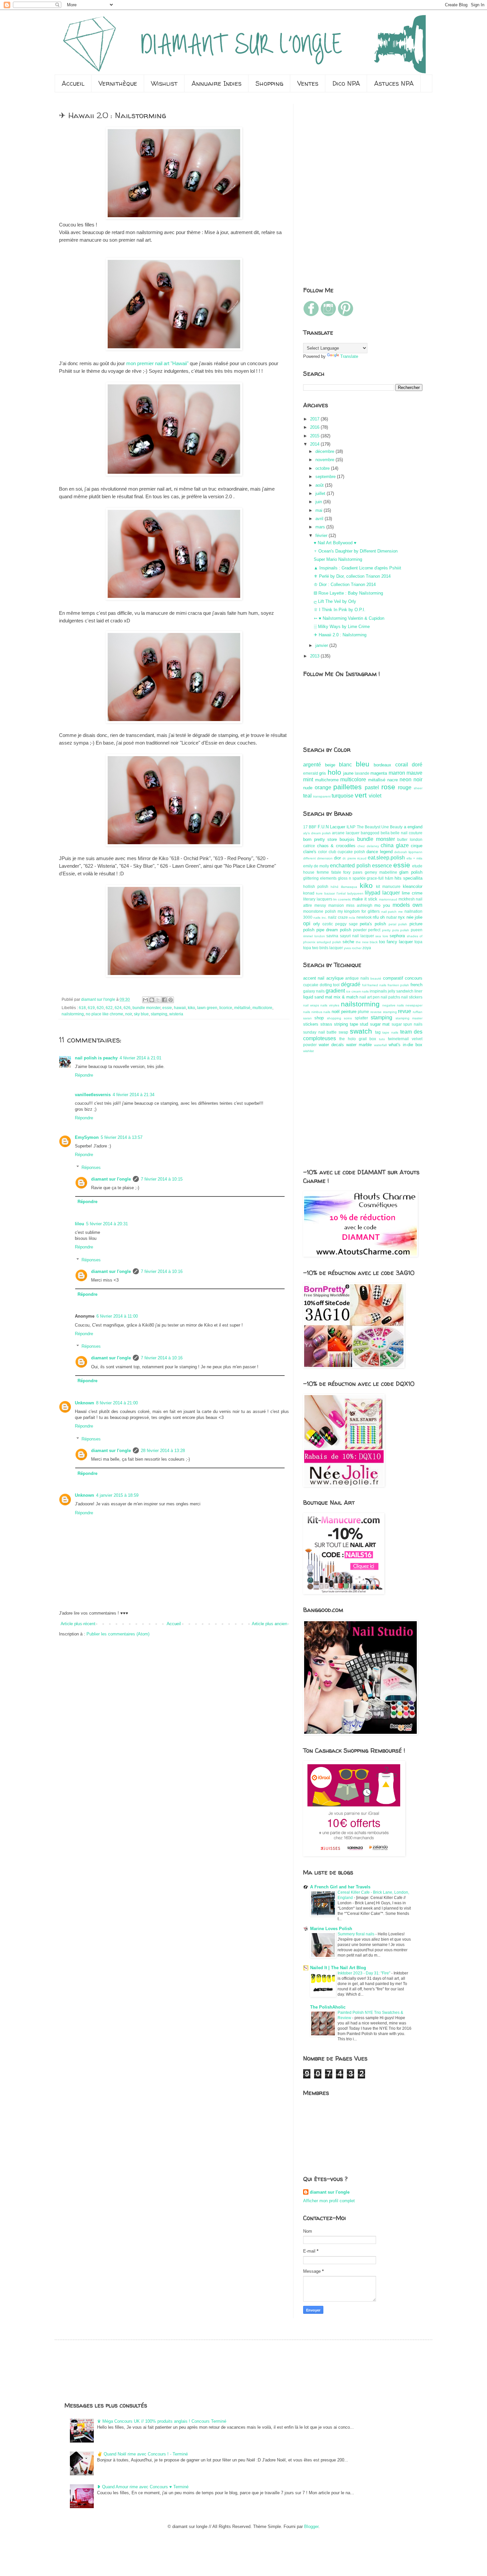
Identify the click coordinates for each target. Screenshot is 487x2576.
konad (309, 893)
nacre (393, 780)
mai (320, 510)
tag (378, 1032)
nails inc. (320, 918)
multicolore (262, 1008)
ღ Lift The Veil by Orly (335, 601)
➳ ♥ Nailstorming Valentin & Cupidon (349, 618)
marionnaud (388, 899)
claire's (310, 852)
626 (127, 1008)
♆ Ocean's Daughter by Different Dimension (356, 551)
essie (167, 1008)
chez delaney (368, 846)
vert (361, 795)
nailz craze (338, 917)
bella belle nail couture (402, 833)
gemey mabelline (381, 872)
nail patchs (390, 997)
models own (407, 905)
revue (405, 1011)
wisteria (176, 1014)
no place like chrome (105, 1014)
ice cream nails (357, 991)
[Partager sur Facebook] (164, 1000)
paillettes (348, 787)
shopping (334, 1018)
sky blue (141, 1014)
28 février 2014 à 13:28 (163, 1451)
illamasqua (349, 887)
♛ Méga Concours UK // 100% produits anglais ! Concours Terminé (162, 2421)
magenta (379, 773)
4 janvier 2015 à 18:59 (117, 1495)
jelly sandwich (401, 991)
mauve (414, 773)
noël (336, 1012)
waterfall (380, 1045)
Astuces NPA (394, 83)
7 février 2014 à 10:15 (162, 1179)
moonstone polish (320, 911)
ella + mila (414, 858)
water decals (331, 1045)
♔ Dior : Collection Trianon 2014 (345, 584)
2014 (315, 444)
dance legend (379, 852)
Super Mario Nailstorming (338, 559)
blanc (345, 765)
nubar (392, 917)
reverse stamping (384, 1012)
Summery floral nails (356, 1934)
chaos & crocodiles (336, 846)
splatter (361, 1018)
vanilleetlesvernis (93, 1095)
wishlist (308, 1051)
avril (320, 519)
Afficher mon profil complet (329, 2201)
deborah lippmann (408, 852)
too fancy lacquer (396, 942)
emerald (311, 773)
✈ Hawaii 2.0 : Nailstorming (340, 635)
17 (305, 827)
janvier (322, 645)
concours (414, 978)
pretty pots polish (396, 930)
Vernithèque (118, 83)
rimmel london (314, 936)
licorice (226, 1008)
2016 (315, 427)
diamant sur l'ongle (111, 1179)
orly (317, 924)
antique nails (357, 978)
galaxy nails (314, 991)
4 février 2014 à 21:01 (140, 1058)
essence (382, 866)
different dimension (318, 858)
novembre (325, 460)
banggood (370, 833)
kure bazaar (325, 893)
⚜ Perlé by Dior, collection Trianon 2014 (352, 576)
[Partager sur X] (158, 1000)
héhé (335, 887)
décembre (325, 451)
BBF (313, 827)
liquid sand (313, 997)
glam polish (411, 872)
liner (418, 991)
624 (118, 1008)
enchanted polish (350, 866)
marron (397, 773)
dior (337, 858)
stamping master (409, 1018)
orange (323, 787)
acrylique (335, 978)
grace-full (375, 878)
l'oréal (341, 893)
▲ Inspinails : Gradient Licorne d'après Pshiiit (357, 568)
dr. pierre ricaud (355, 858)
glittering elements (320, 878)
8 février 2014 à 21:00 (117, 1403)
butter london (410, 839)
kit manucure (388, 886)
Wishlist (164, 83)
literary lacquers (318, 899)
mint (308, 779)
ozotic (328, 924)
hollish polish (316, 886)
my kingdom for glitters (359, 911)
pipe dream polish (334, 930)
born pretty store (320, 839)
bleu (363, 764)
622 (109, 1008)
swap (343, 1032)
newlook (364, 917)
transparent (322, 796)
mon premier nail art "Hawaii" (157, 363)
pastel (372, 787)
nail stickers (412, 997)
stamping (159, 1014)
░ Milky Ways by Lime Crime (342, 627)
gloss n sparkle (352, 878)
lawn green (207, 1008)
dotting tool (330, 985)
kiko (191, 1008)
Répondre (84, 1075)
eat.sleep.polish (386, 858)
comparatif (393, 978)
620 (100, 1008)
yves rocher (353, 948)
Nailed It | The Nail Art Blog (338, 1968)
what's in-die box (406, 1045)
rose (388, 787)
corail (402, 765)
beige (330, 765)
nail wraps (311, 1005)
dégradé (351, 984)
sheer (418, 788)
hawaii (180, 1008)
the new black (367, 942)
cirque (417, 846)
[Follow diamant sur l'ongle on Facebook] (311, 315)
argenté (312, 765)
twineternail (398, 1039)
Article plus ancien (270, 1624)
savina (332, 936)
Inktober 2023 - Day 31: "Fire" (364, 1973)
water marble (359, 1045)
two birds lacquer (327, 948)
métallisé (242, 1008)
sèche (348, 942)
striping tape (346, 1024)
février (322, 535)
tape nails (390, 1032)
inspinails (378, 991)
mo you (382, 905)
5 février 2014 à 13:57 (122, 1137)
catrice (309, 846)
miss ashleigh (359, 905)
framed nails (377, 985)
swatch (361, 1031)
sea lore (382, 936)
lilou (80, 1224)
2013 (315, 656)
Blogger (311, 2527)
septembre (326, 477)
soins (348, 1018)
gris (323, 773)
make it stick (365, 899)
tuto (382, 1039)
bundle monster (146, 1008)
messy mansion (329, 905)
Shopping (269, 83)
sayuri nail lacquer (357, 936)
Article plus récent (78, 1624)
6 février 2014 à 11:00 (117, 1316)
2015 (315, 436)
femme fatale (329, 872)
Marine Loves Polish (331, 1929)
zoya (367, 948)
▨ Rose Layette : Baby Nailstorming (348, 593)
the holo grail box (358, 1039)
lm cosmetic (342, 899)
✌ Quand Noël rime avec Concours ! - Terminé (142, 2454)
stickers (311, 1024)
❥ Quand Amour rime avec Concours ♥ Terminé (143, 2487)
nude (308, 788)
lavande (362, 773)
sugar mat (380, 1024)
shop (319, 1018)
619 (91, 1008)
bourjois (347, 839)
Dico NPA (346, 83)
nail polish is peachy (96, 1058)
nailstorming (73, 1014)
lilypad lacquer (382, 893)
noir (129, 1014)
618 (82, 1008)
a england (413, 827)
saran (307, 1018)
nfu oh (379, 917)
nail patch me (392, 912)
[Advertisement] (323, 144)
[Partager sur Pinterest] (171, 1000)
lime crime (412, 893)
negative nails (393, 1005)
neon (406, 779)
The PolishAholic (328, 2007)
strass (326, 1024)
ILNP (351, 827)
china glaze (395, 845)
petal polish (398, 924)
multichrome (327, 780)
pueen (417, 930)
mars (321, 527)
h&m (389, 878)
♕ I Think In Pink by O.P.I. (340, 610)
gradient (335, 991)
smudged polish (329, 942)
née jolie (414, 917)
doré (417, 765)
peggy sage (347, 924)
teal (307, 796)
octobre (323, 468)
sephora (397, 936)
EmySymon (87, 1137)
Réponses (91, 1167)
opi (307, 923)
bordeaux (382, 765)
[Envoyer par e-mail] (145, 1000)
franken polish (399, 985)
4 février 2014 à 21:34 (134, 1095)
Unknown (84, 1403)
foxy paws (353, 872)
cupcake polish (351, 852)
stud (364, 1024)
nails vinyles (330, 1005)
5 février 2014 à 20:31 (107, 1224)
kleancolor (413, 886)
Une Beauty (392, 827)
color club (327, 852)
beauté (376, 978)
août (320, 485)
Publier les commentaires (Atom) (118, 1634)
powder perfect (367, 930)
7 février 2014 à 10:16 (162, 1271)
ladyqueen (355, 893)
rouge (405, 787)
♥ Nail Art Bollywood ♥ (335, 543)
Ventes (308, 83)
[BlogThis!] (152, 1000)
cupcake (311, 985)
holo (334, 772)
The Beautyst (369, 827)
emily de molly (316, 866)
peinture (349, 1012)
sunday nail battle (320, 1032)
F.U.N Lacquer (331, 827)
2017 (315, 419)
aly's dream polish (317, 833)
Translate (349, 356)
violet (375, 796)
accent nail (314, 978)
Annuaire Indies (216, 83)
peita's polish (373, 924)
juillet (321, 493)
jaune (348, 773)
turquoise (343, 796)
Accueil (73, 83)
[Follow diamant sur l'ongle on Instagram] (328, 315)
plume (363, 1012)
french (416, 985)
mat (329, 997)
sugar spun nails (407, 1024)
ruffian (418, 1012)
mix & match (346, 997)
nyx (401, 917)
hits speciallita (408, 878)
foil (364, 985)
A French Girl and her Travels (340, 1887)
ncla (352, 918)
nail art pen (370, 997)
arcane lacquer (346, 833)
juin (319, 502)
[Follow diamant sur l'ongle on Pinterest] (346, 315)
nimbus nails (321, 1012)
